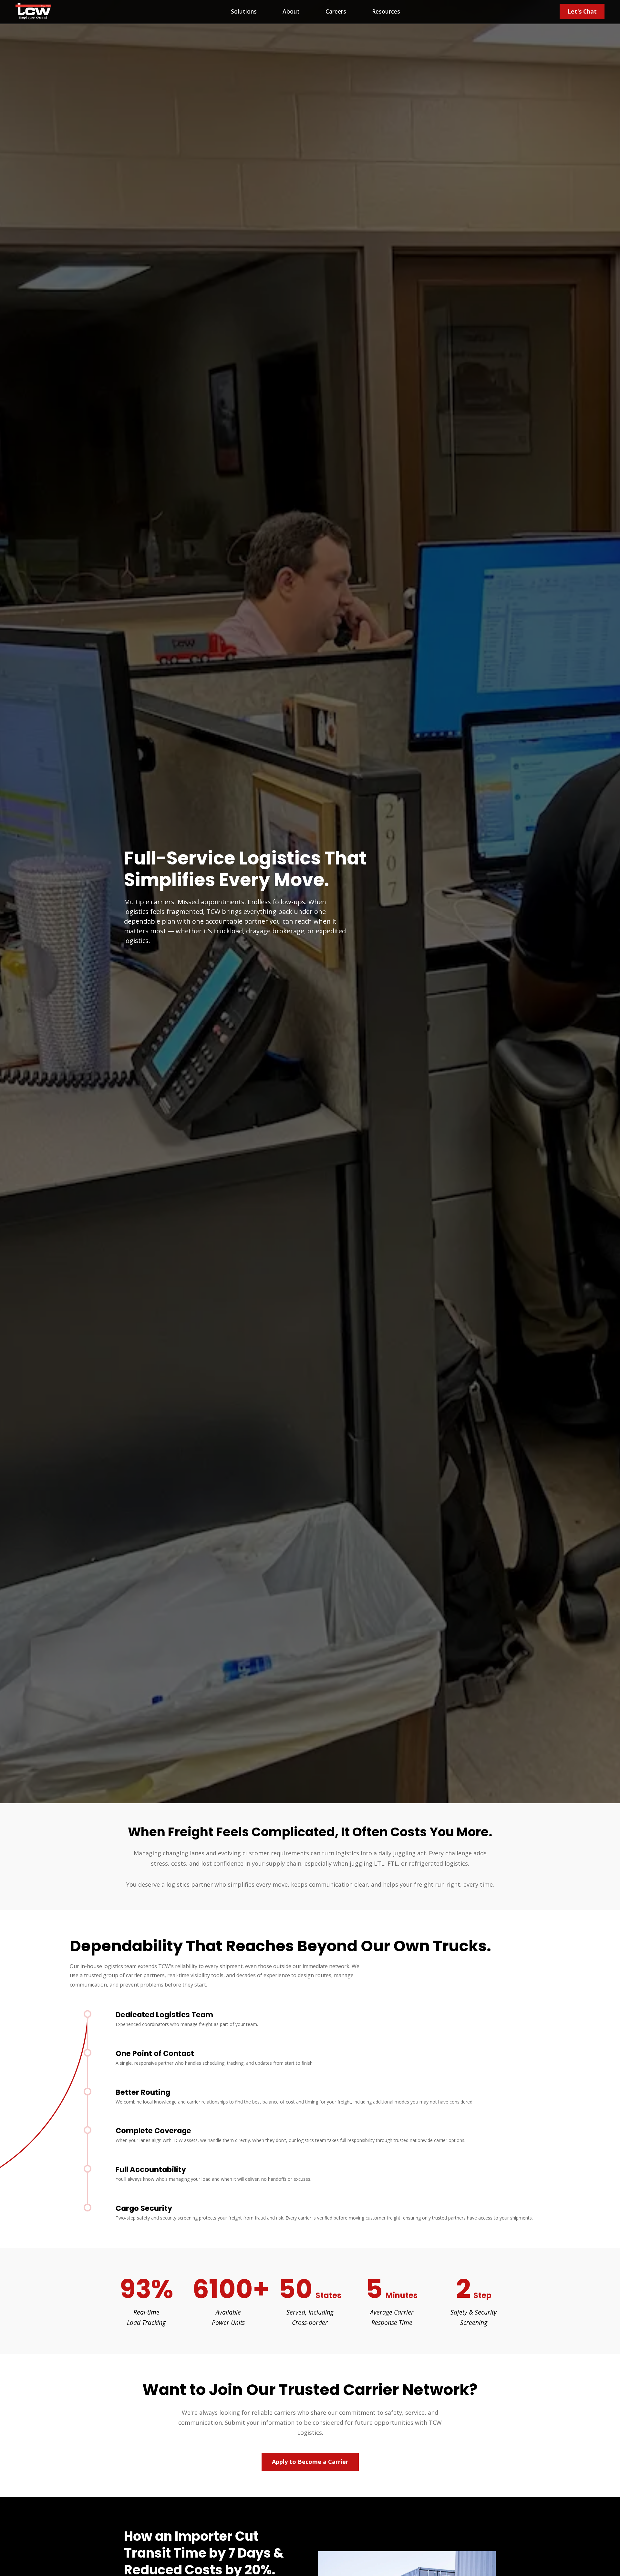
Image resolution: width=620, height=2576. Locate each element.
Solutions (244, 11)
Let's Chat (582, 11)
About (291, 11)
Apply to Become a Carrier (310, 2462)
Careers (336, 11)
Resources (386, 11)
